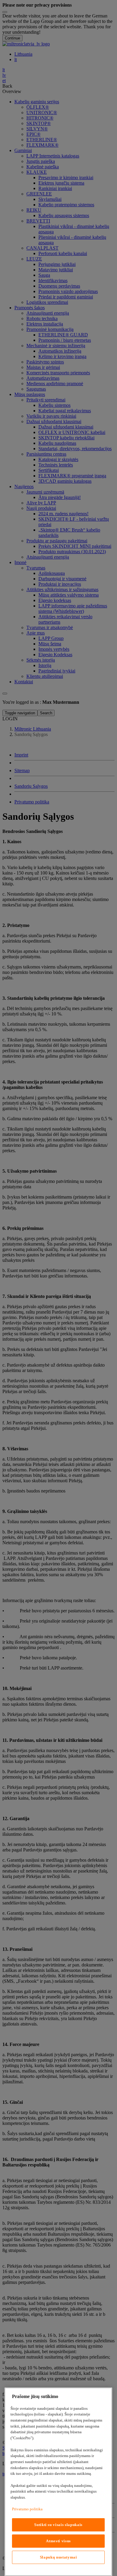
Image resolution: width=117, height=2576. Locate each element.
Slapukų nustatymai (58, 2557)
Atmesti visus (58, 2541)
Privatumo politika (27, 2509)
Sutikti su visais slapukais (58, 2525)
